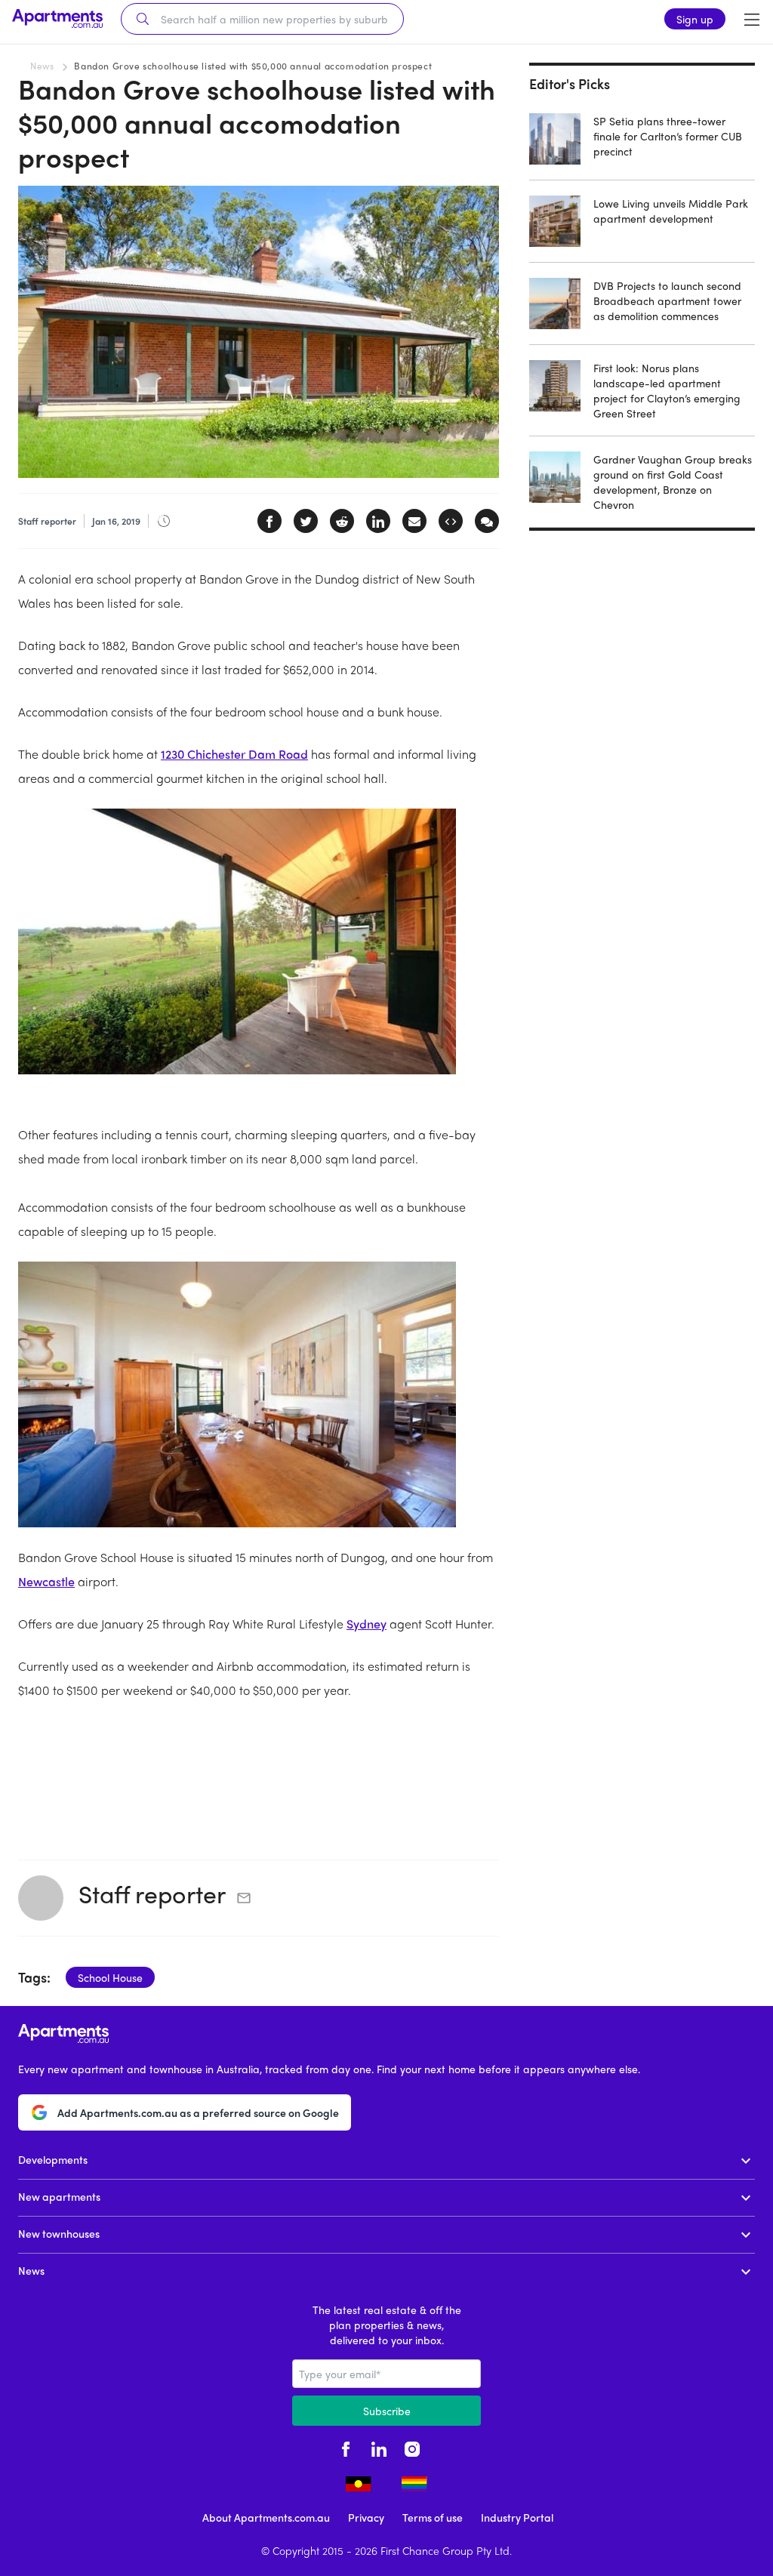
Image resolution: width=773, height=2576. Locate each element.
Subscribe (387, 2411)
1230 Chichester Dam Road (234, 754)
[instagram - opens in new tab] (412, 2447)
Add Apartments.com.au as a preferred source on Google (198, 2112)
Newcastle (46, 1581)
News (42, 66)
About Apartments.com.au (266, 2517)
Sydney (366, 1624)
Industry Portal (517, 2517)
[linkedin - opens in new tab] (379, 2447)
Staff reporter (152, 1893)
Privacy (366, 2517)
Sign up (695, 19)
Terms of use (433, 2517)
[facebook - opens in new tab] (346, 2447)
